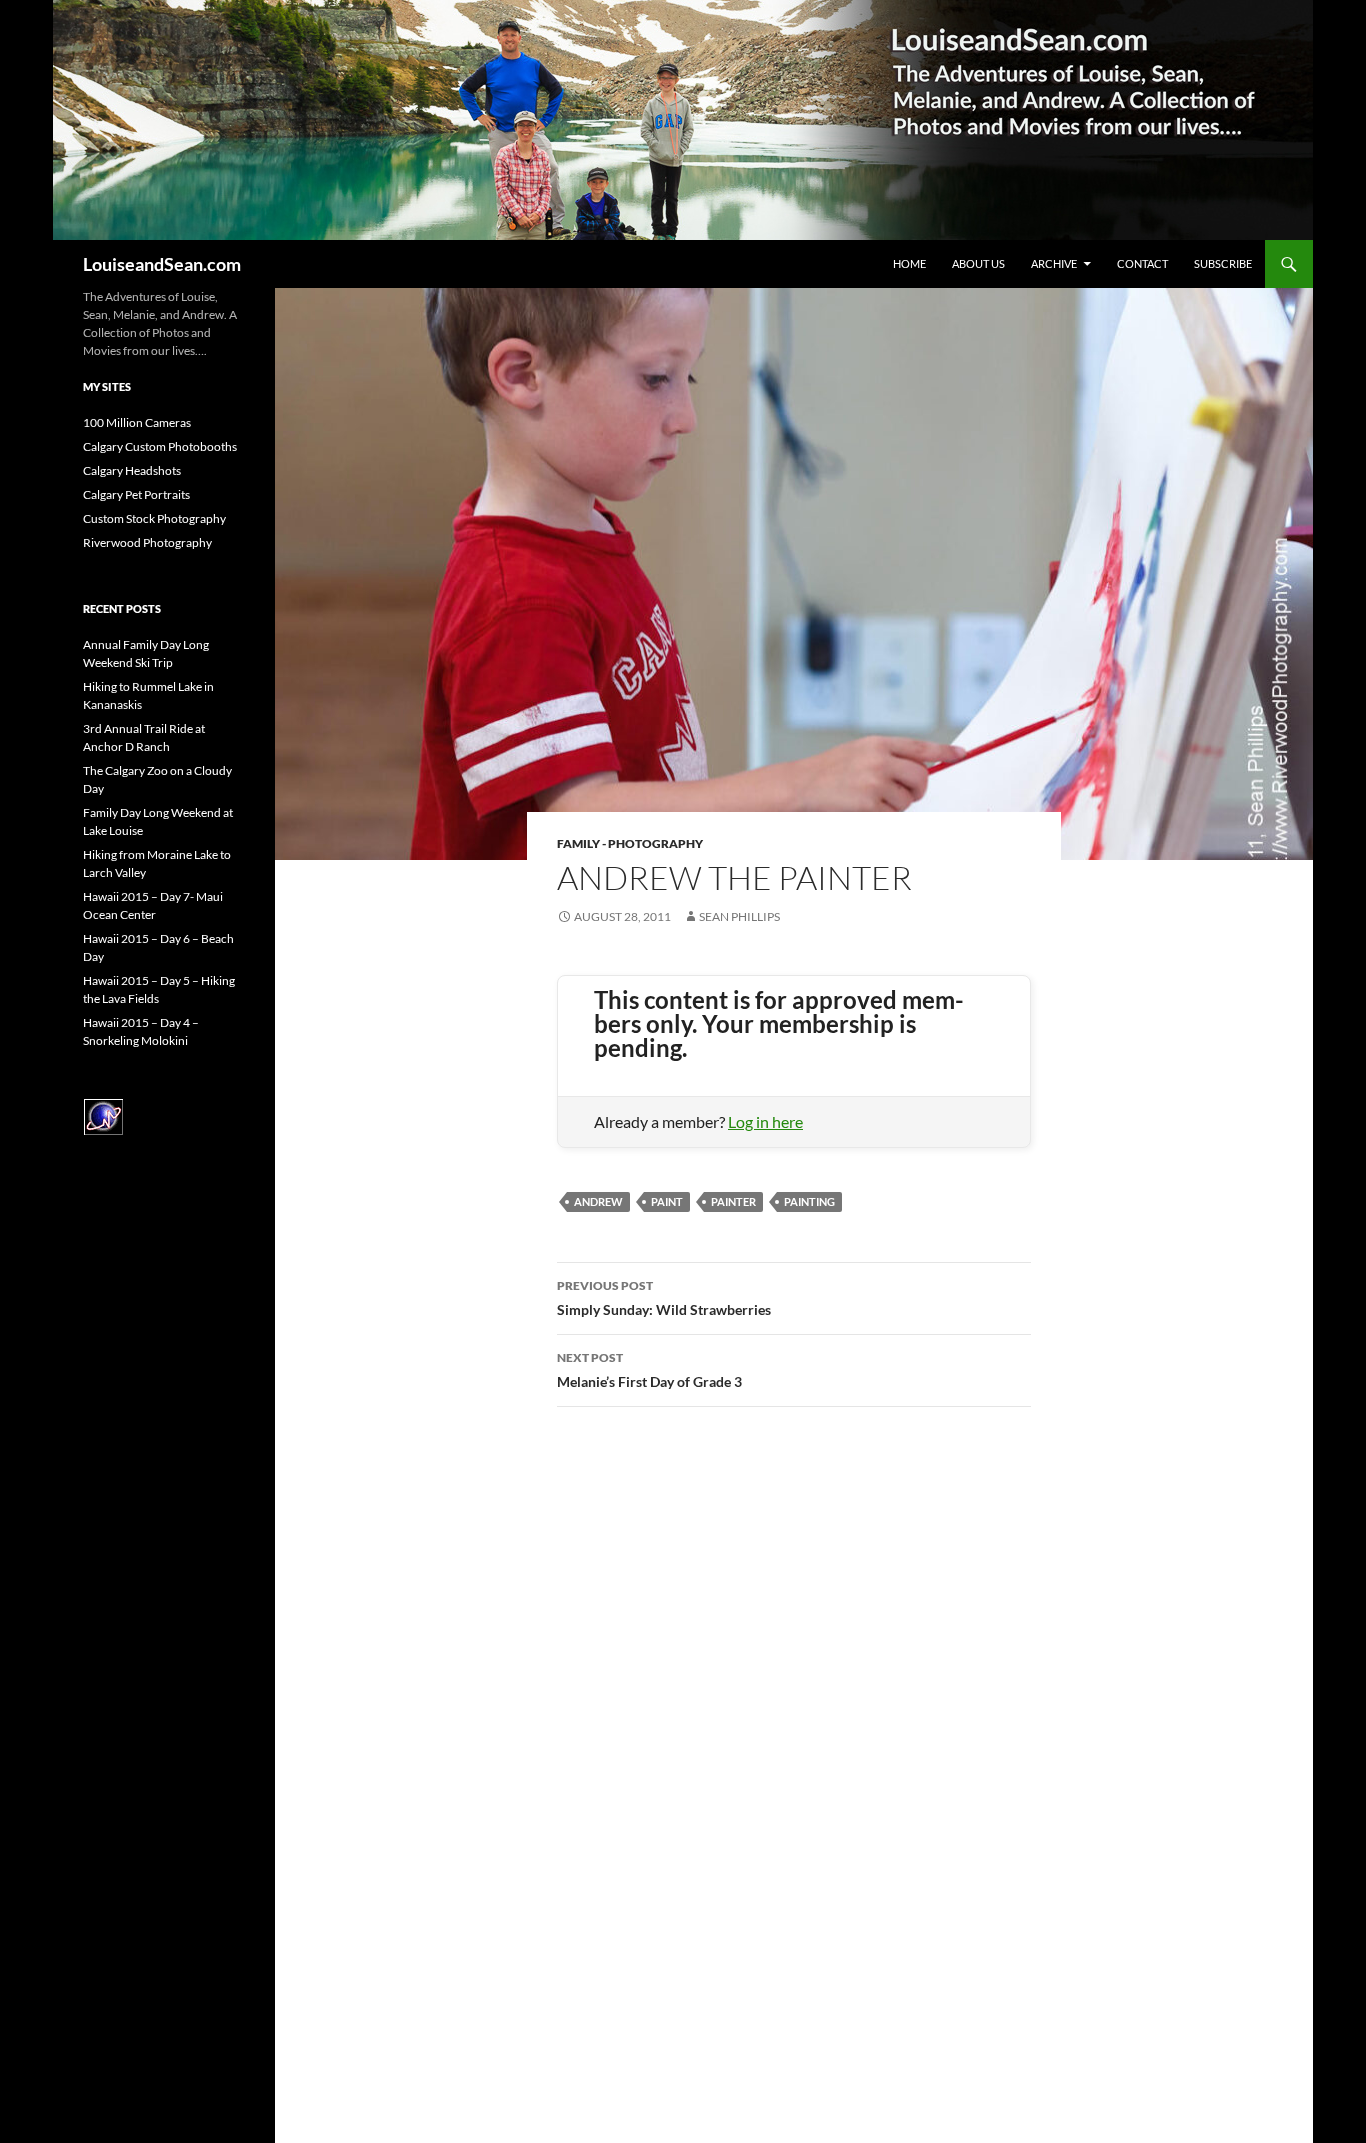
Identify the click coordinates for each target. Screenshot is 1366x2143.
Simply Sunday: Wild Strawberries (664, 1298)
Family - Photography (630, 843)
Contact (1142, 263)
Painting (809, 1201)
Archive (1054, 263)
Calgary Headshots (132, 470)
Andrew (598, 1201)
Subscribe (1223, 263)
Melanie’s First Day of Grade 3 (649, 1370)
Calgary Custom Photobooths (160, 446)
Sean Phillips (739, 916)
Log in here (765, 1121)
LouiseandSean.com (162, 264)
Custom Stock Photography (154, 518)
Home (909, 263)
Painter (733, 1201)
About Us (978, 263)
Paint (667, 1201)
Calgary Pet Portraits (136, 494)
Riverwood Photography (147, 542)
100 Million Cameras (137, 422)
